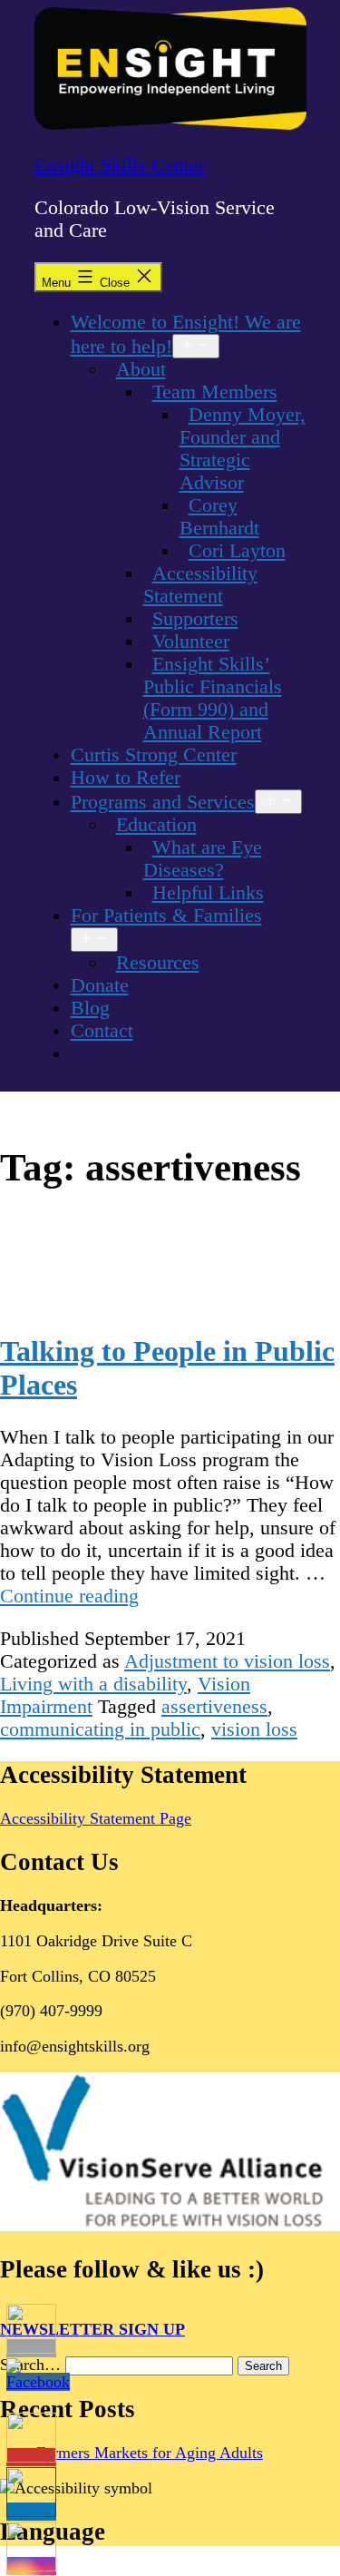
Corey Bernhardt (219, 517)
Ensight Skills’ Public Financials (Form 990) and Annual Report (213, 698)
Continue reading (69, 1596)
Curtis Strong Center (154, 755)
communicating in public (100, 1729)
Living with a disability (93, 1684)
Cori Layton (237, 551)
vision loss (254, 1729)
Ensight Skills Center (120, 165)
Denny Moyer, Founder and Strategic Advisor (243, 449)
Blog (90, 1008)
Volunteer (191, 642)
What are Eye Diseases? (203, 859)
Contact (102, 1031)
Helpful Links (208, 893)
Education (156, 825)
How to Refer (126, 778)
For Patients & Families (166, 916)
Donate (100, 985)
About (141, 369)
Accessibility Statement (200, 585)
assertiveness (214, 1707)
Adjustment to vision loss (227, 1661)
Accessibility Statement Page (96, 1818)
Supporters (195, 619)
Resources (158, 963)
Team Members (215, 392)
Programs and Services (163, 802)
